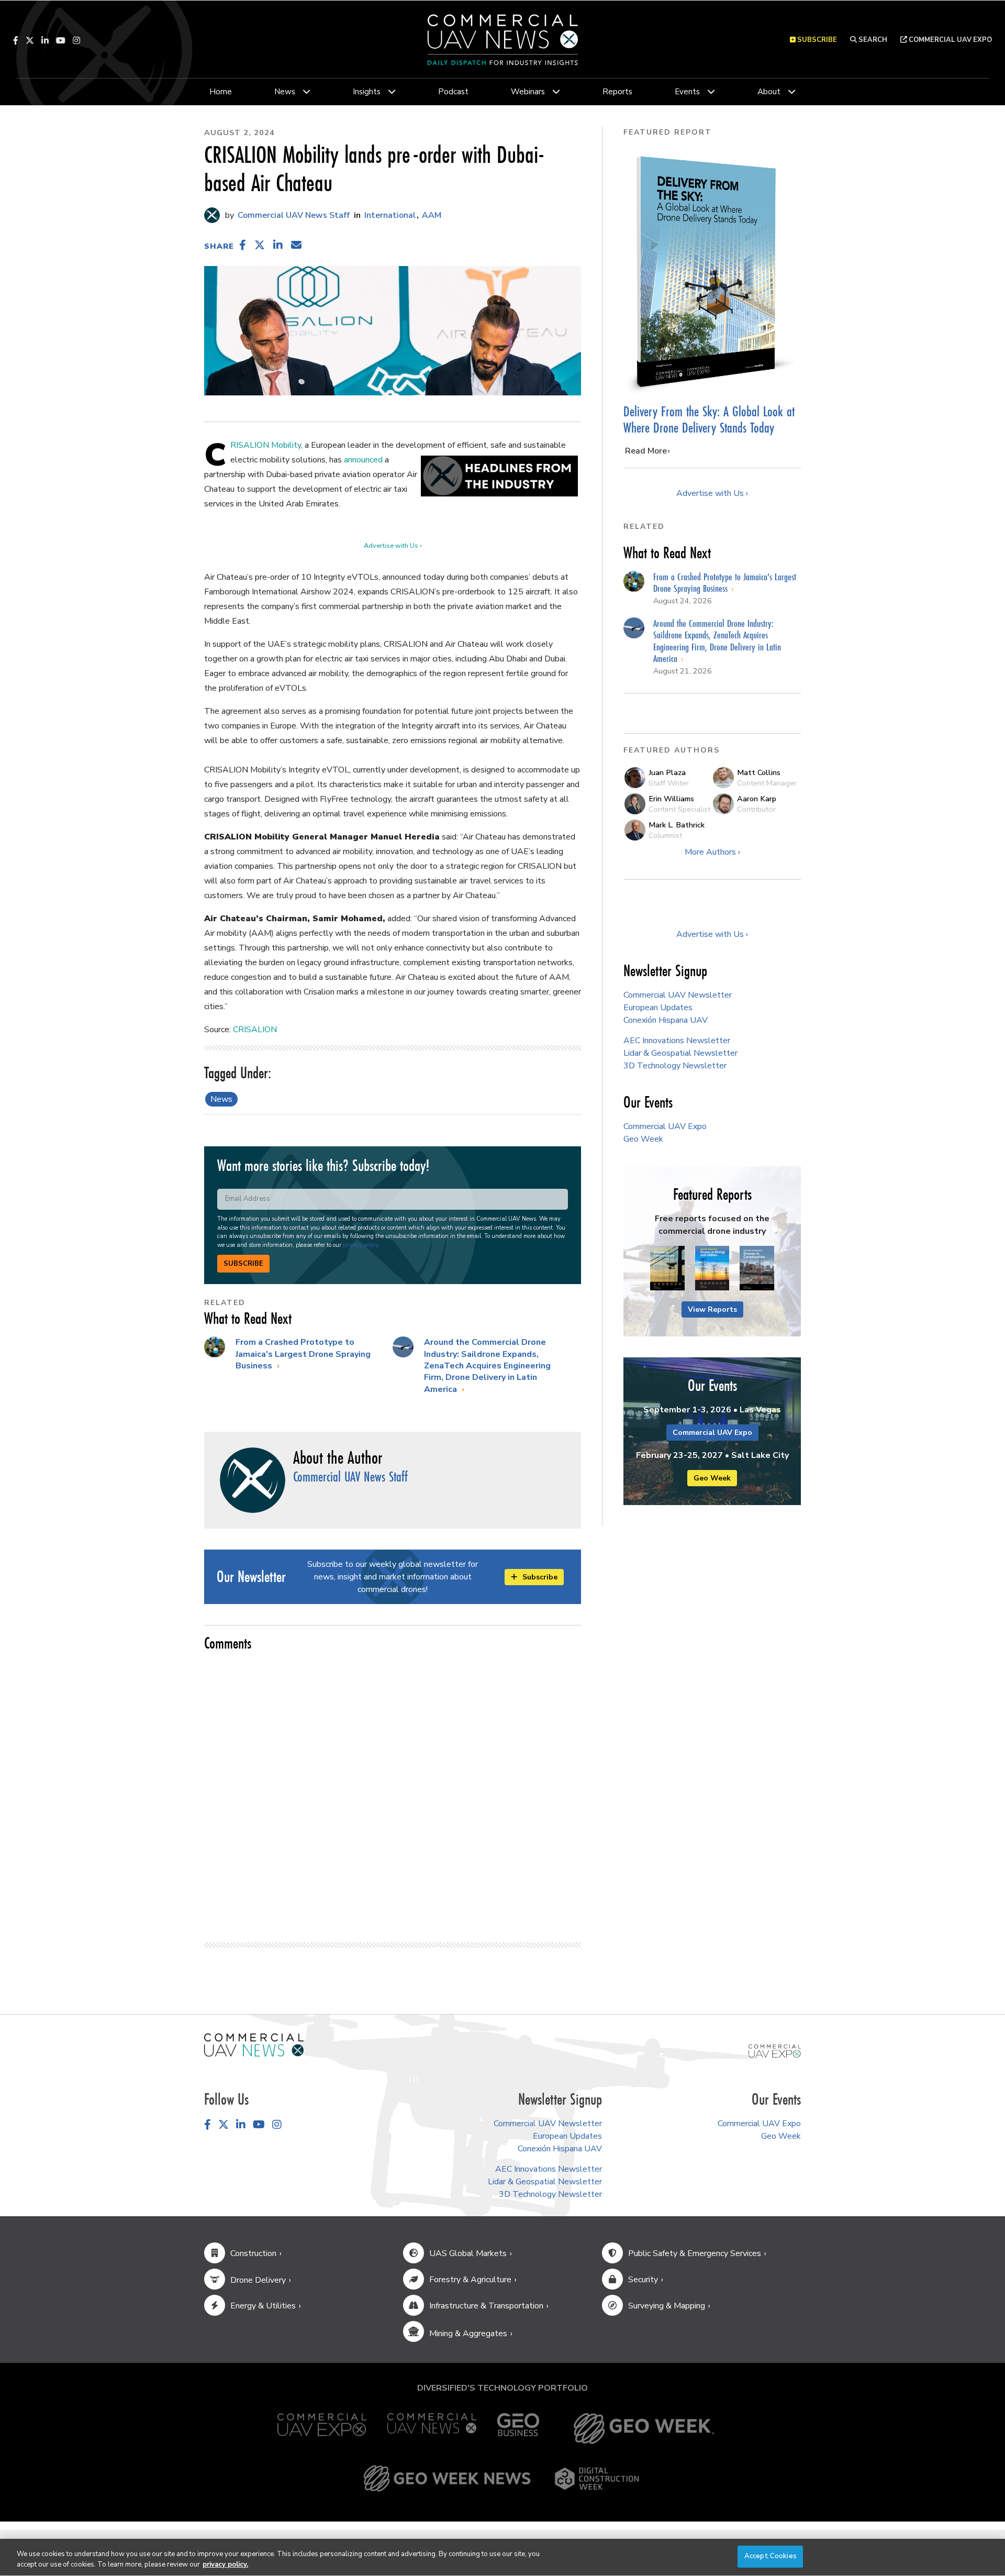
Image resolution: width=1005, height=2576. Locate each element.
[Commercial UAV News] (432, 2429)
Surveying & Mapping (667, 2306)
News (285, 92)
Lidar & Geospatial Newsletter (680, 1053)
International (390, 215)
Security (643, 2280)
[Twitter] (30, 40)
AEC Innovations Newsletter (677, 1041)
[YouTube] (61, 40)
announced (363, 460)
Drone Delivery (258, 2280)
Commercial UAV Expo (950, 40)
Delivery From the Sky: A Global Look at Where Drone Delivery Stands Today (709, 420)
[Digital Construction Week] (597, 2479)
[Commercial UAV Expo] (775, 2050)
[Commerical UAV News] (254, 2044)
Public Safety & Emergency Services (695, 2253)
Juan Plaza (667, 772)
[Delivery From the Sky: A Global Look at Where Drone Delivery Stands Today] (712, 272)
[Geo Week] (644, 2429)
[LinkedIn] (45, 40)
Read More (646, 451)
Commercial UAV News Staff (293, 215)
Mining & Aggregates (468, 2334)
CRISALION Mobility (266, 445)
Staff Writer (669, 783)
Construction (253, 2253)
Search (872, 40)
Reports (617, 92)
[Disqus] (393, 1792)
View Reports (712, 1309)
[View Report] (667, 1268)
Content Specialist (679, 809)
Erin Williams (671, 799)
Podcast (453, 92)
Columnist (665, 835)
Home (221, 92)
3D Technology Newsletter (675, 1066)
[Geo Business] (518, 2429)
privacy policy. (225, 2564)
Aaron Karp (757, 799)
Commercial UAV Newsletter (678, 995)
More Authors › (712, 852)
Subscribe (243, 1264)
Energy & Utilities (263, 2306)
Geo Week (643, 1139)
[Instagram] (76, 40)
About (769, 92)
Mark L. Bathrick (677, 825)
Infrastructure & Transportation (486, 2306)
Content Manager (767, 783)
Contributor (756, 809)
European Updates (658, 1008)
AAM (432, 215)
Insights (367, 92)
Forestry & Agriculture (470, 2280)
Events (687, 92)
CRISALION (255, 1030)
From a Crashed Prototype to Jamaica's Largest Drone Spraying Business (303, 1354)
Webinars (528, 92)
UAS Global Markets (468, 2253)
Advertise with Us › (393, 546)
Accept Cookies (770, 2556)
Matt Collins (759, 772)
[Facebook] (16, 40)
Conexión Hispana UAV (666, 1020)
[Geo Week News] (447, 2479)
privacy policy (360, 1245)
